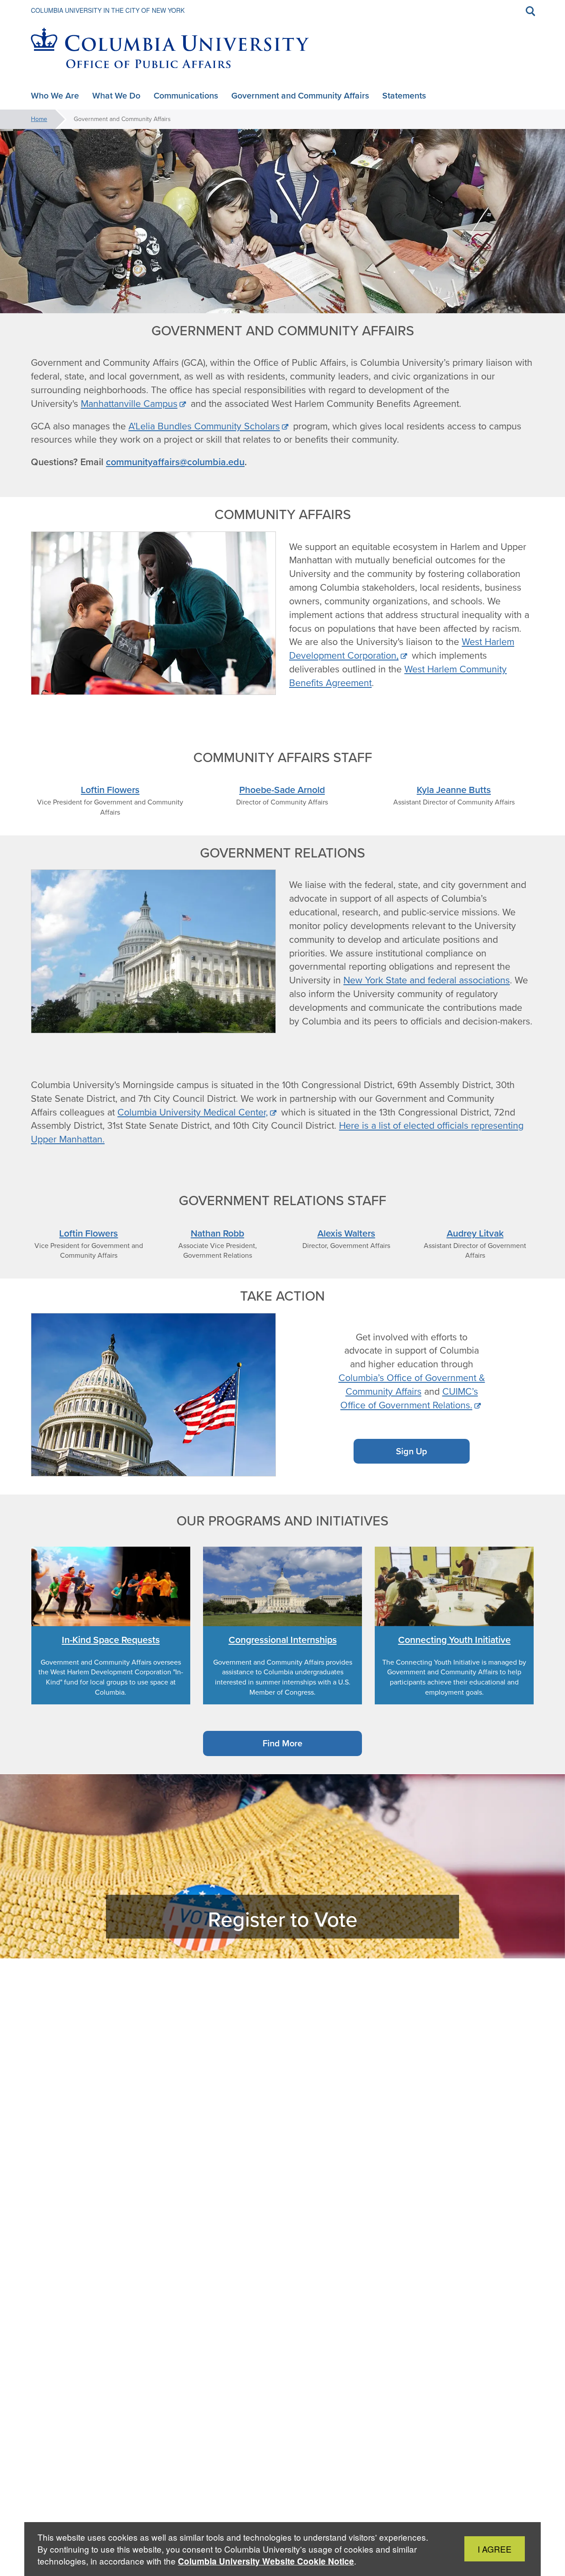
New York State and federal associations (427, 980)
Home (39, 119)
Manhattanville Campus (129, 404)
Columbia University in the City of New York (108, 10)
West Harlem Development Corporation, (402, 649)
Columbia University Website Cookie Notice (266, 2561)
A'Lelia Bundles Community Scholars (204, 426)
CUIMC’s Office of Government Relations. (409, 1398)
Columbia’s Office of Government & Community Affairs (412, 1385)
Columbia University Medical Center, (193, 1112)
